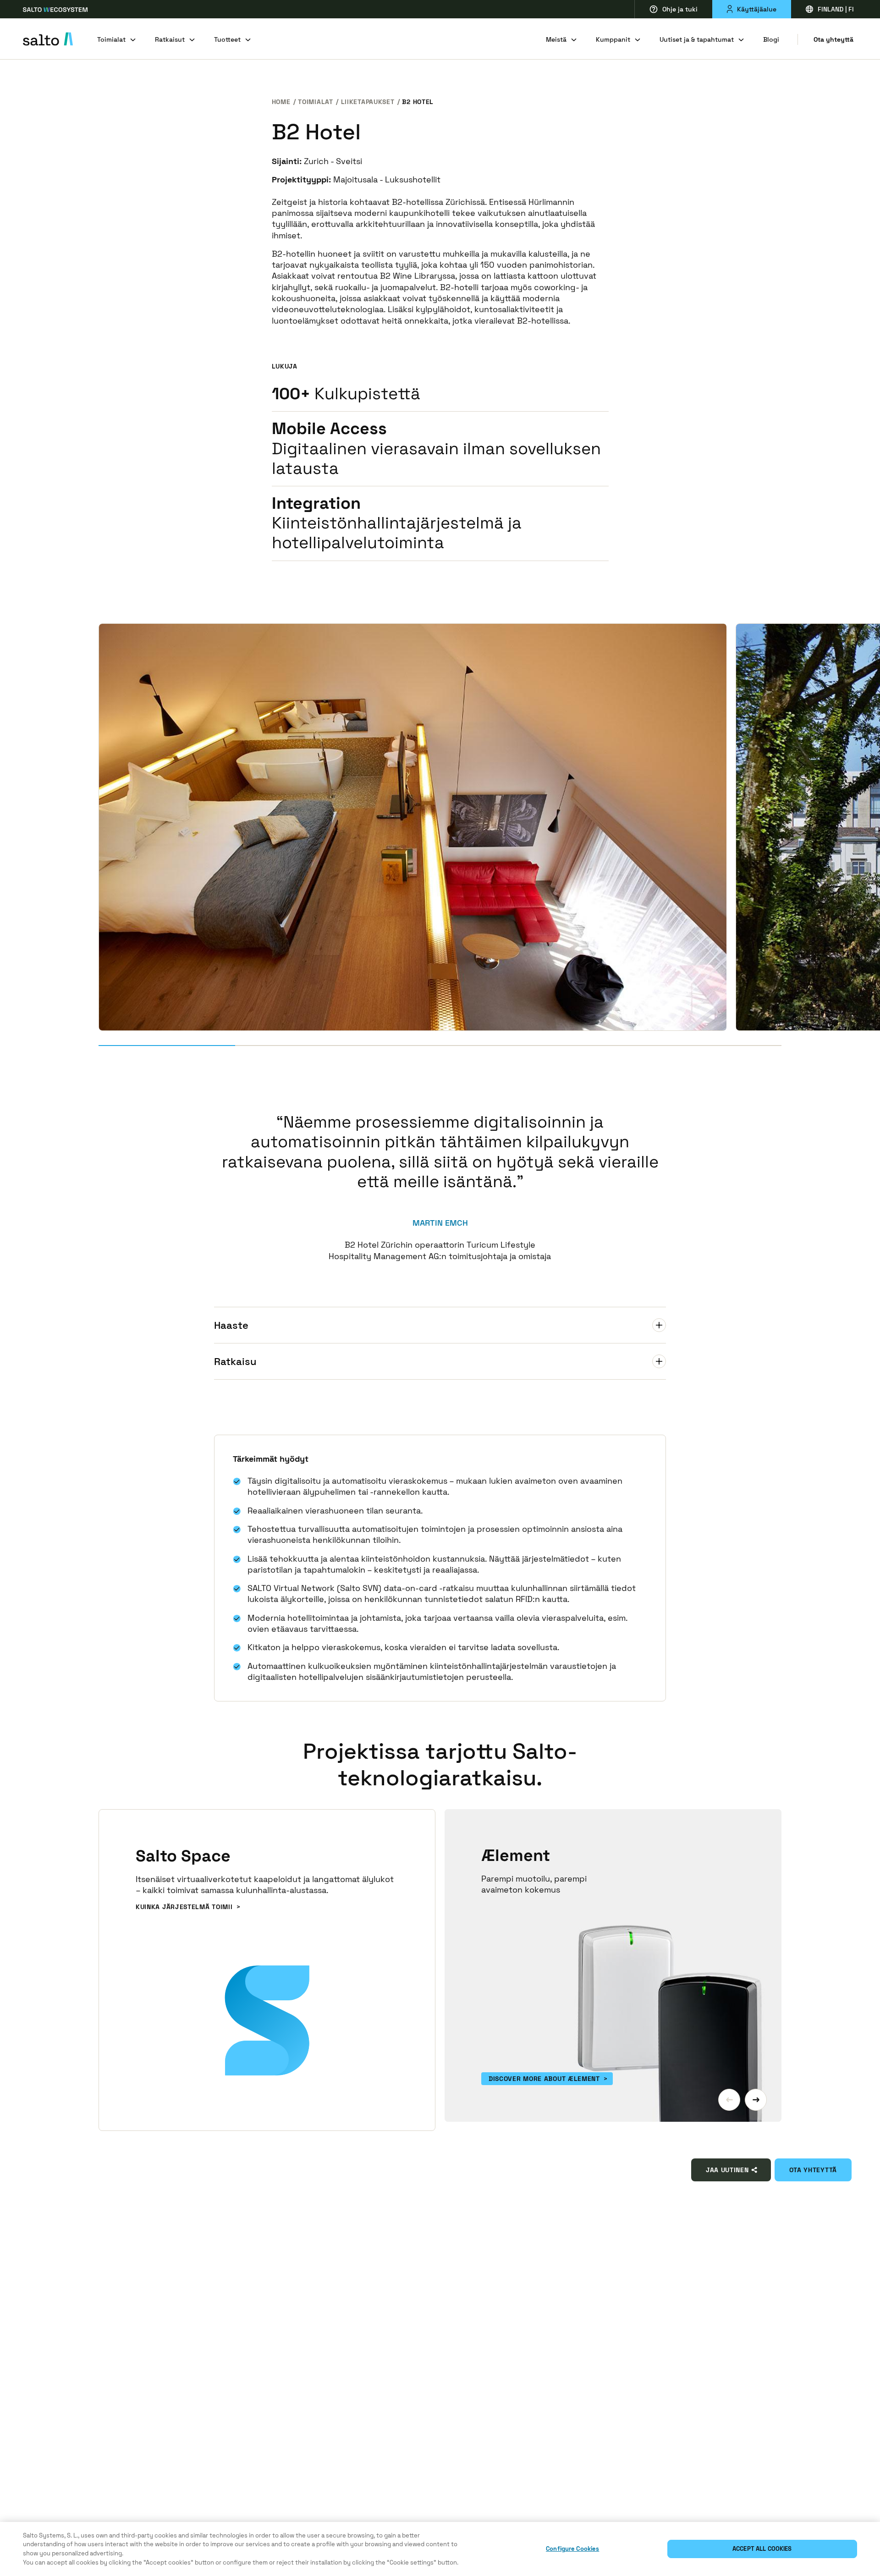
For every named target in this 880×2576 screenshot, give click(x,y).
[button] (729, 2100)
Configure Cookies (572, 2549)
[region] (440, 2549)
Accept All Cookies (762, 2549)
